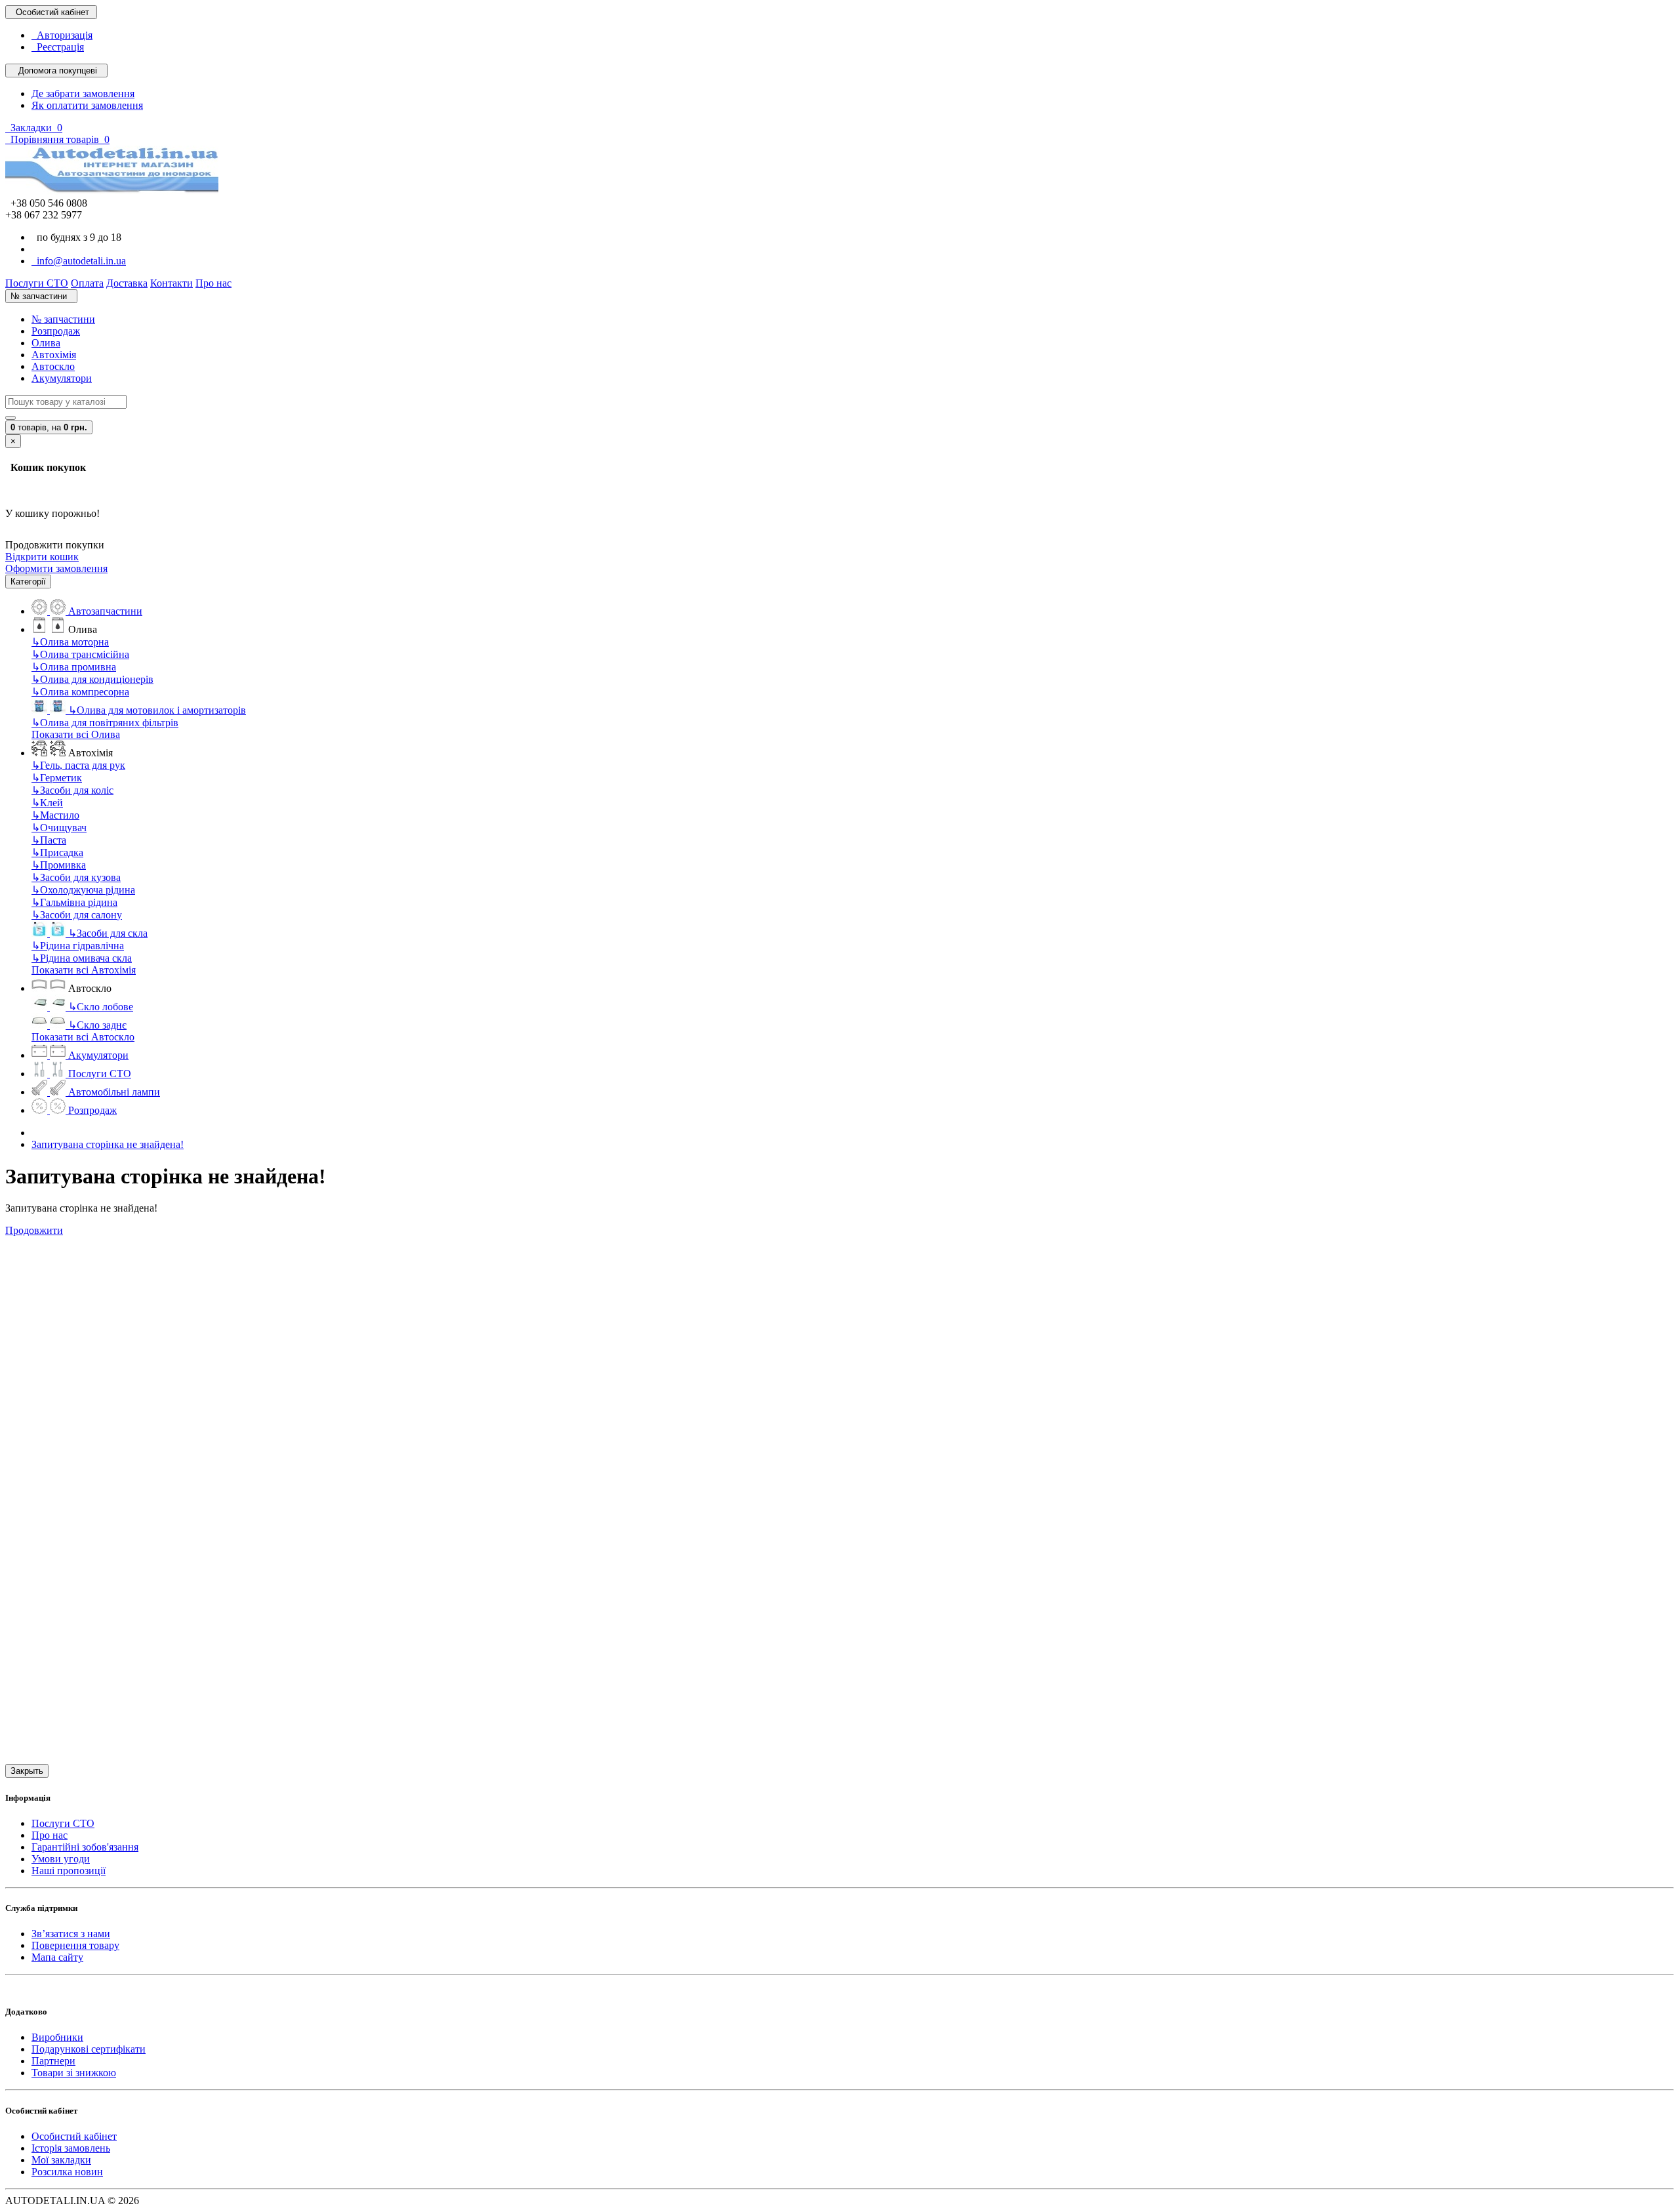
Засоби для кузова (76, 877)
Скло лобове (101, 1007)
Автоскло (53, 366)
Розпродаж (56, 331)
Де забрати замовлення (83, 93)
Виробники (57, 2037)
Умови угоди (61, 1859)
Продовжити (34, 1230)
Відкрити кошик (42, 557)
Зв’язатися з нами (71, 1934)
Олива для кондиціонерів (92, 679)
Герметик (57, 778)
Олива (46, 343)
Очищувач (59, 828)
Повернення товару (75, 1945)
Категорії (28, 582)
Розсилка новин (67, 2172)
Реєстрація (58, 47)
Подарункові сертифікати (89, 2049)
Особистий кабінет (74, 2136)
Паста (49, 840)
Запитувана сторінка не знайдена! (108, 1144)
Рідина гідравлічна (78, 946)
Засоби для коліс (72, 790)
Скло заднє (97, 1025)
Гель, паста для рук (78, 765)
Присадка (57, 852)
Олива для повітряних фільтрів (105, 723)
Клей (47, 803)
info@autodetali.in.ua (79, 261)
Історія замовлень (71, 2148)
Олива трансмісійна (80, 654)
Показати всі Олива (76, 734)
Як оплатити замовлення (87, 105)
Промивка (59, 865)
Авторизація (62, 35)
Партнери (53, 2061)
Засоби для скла (108, 933)
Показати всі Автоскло (83, 1037)
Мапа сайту (57, 1957)
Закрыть (27, 1771)
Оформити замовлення (56, 568)
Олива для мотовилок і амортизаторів (157, 710)
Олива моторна (70, 642)
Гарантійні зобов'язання (85, 1847)
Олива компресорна (80, 692)
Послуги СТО (63, 1823)
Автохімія (54, 355)
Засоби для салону (77, 915)
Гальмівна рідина (74, 902)
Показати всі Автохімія (84, 970)
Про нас (50, 1835)
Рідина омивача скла (82, 958)
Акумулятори (62, 378)
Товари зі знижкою (74, 2073)
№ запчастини (63, 319)
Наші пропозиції (69, 1871)
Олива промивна (74, 667)
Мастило (55, 815)
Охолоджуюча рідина (83, 890)
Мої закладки (61, 2160)
